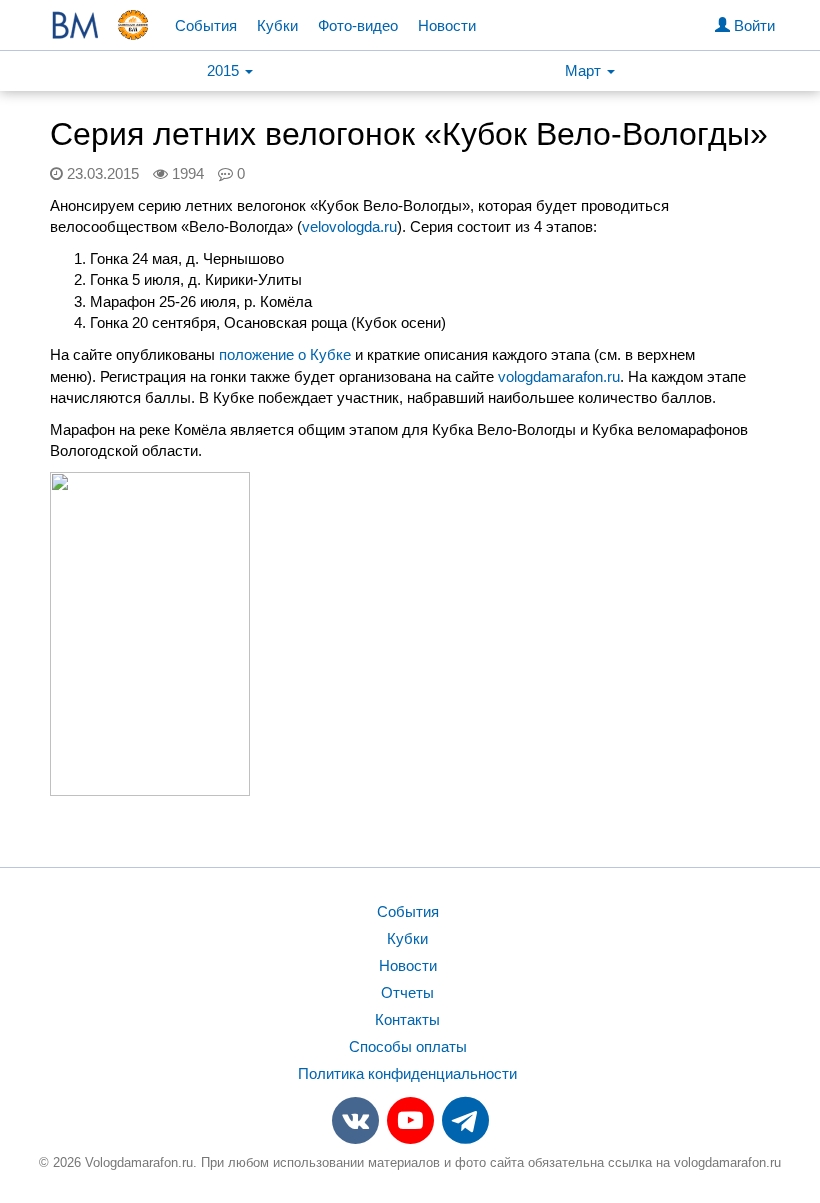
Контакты (407, 1019)
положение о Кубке (285, 354)
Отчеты (407, 992)
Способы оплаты (408, 1046)
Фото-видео (358, 25)
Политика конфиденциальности (407, 1073)
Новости (447, 25)
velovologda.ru (349, 226)
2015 (225, 70)
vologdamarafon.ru (559, 376)
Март (585, 70)
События (206, 25)
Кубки (277, 25)
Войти (752, 25)
